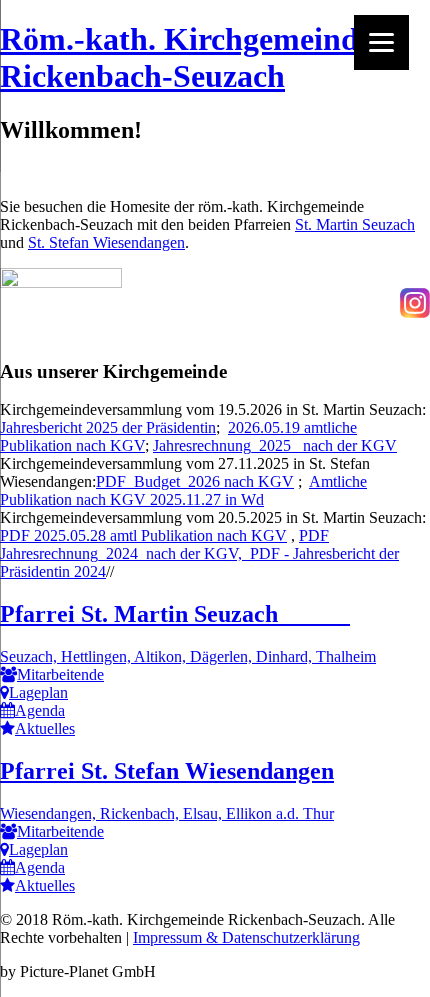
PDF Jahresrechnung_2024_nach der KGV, (164, 544)
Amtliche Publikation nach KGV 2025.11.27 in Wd (183, 490)
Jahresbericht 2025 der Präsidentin (108, 427)
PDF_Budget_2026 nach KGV (195, 481)
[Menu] (381, 42)
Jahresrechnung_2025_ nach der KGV (275, 445)
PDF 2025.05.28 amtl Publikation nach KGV (143, 535)
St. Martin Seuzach (355, 224)
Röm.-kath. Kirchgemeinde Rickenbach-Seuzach (186, 57)
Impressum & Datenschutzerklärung (246, 937)
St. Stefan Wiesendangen (106, 242)
